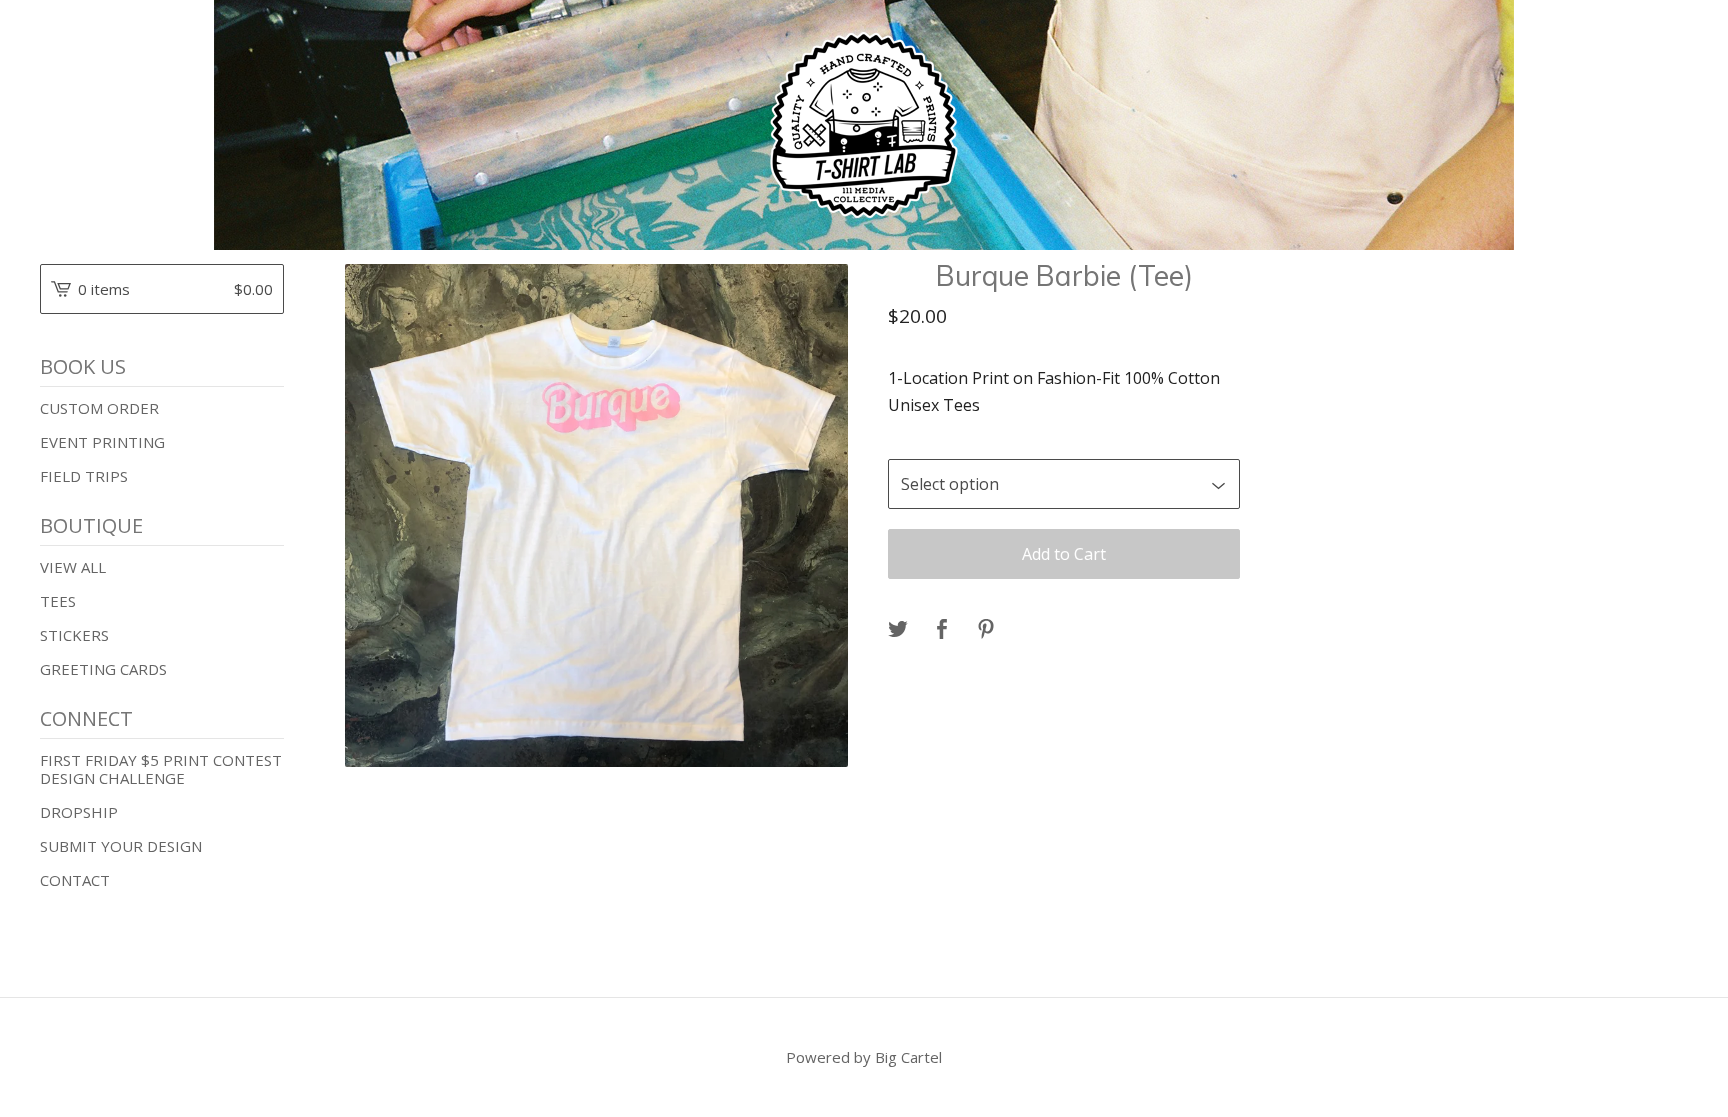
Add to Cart (1064, 554)
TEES (58, 601)
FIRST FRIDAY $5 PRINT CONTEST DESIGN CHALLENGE (161, 769)
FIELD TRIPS (84, 476)
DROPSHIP (79, 812)
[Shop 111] (864, 125)
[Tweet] (898, 630)
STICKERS (74, 635)
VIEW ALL (73, 567)
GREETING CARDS (103, 669)
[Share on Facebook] (942, 630)
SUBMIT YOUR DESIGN (121, 846)
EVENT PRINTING (102, 442)
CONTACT (75, 880)
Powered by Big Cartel (864, 1057)
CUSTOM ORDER (99, 408)
